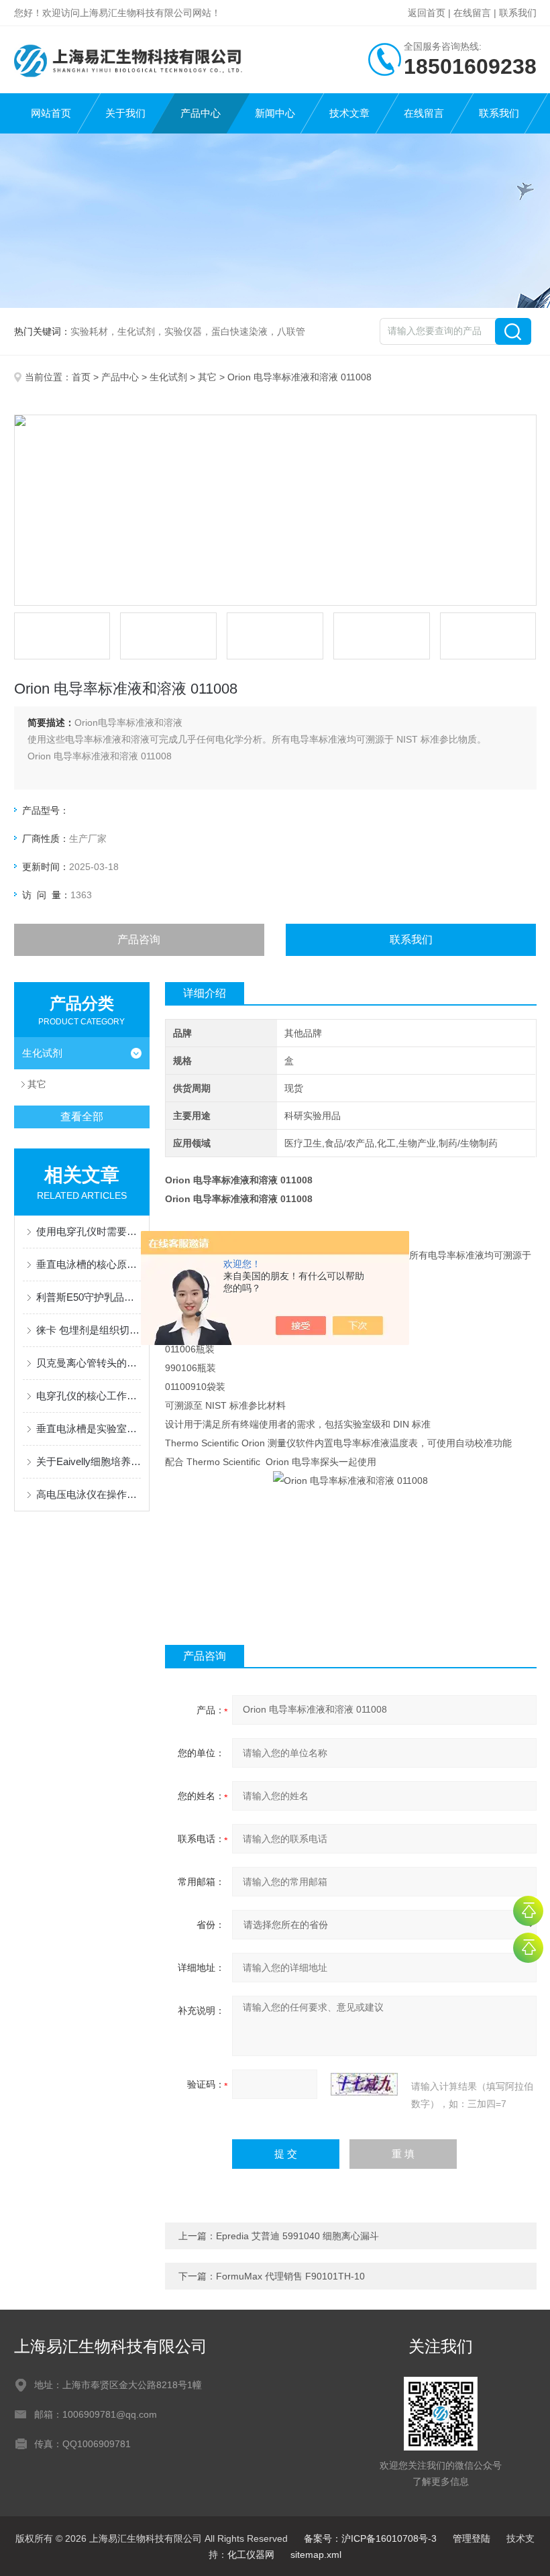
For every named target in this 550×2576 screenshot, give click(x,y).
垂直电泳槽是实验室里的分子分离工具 (89, 1429)
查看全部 (82, 1117)
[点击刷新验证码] (364, 2084)
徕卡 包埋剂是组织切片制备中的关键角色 (89, 1330)
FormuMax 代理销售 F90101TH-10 (290, 2276)
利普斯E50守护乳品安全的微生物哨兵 (89, 1297)
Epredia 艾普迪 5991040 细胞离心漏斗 (297, 2236)
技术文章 (349, 113)
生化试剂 (168, 377)
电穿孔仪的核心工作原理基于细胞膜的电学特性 (89, 1396)
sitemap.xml (316, 2555)
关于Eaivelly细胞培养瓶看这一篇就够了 (89, 1461)
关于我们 (125, 113)
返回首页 (427, 13)
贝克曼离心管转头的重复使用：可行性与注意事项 (89, 1363)
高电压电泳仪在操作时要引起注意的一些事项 (89, 1494)
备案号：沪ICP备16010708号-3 (370, 2538)
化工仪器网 (251, 2555)
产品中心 (201, 113)
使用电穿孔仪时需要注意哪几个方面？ (89, 1231)
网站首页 (51, 113)
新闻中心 (275, 113)
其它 (207, 377)
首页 (81, 377)
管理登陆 (472, 2538)
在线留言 (472, 13)
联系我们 (518, 13)
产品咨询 (139, 940)
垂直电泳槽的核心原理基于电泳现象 (89, 1264)
